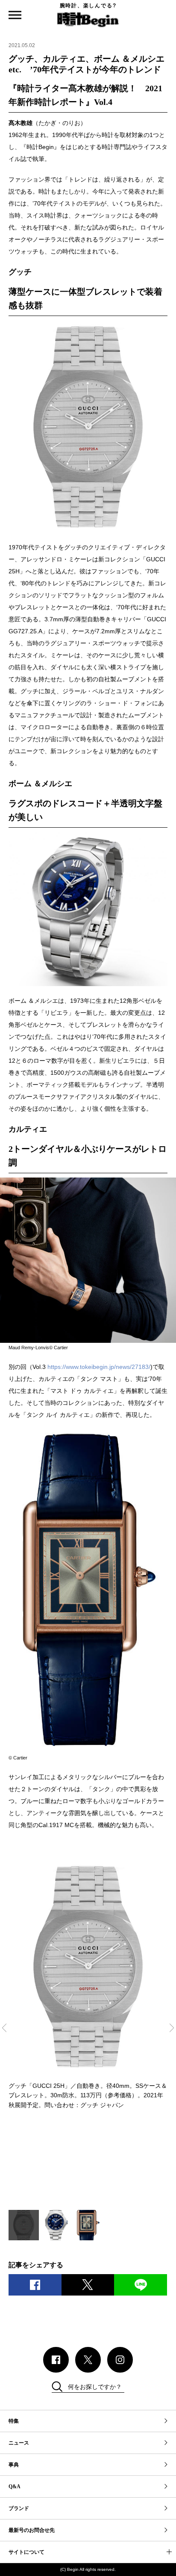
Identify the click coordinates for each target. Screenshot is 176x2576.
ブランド (19, 2508)
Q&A (15, 2487)
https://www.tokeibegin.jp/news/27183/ (99, 1367)
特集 (14, 2421)
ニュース (19, 2443)
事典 (14, 2465)
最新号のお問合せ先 (32, 2530)
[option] (88, 1985)
